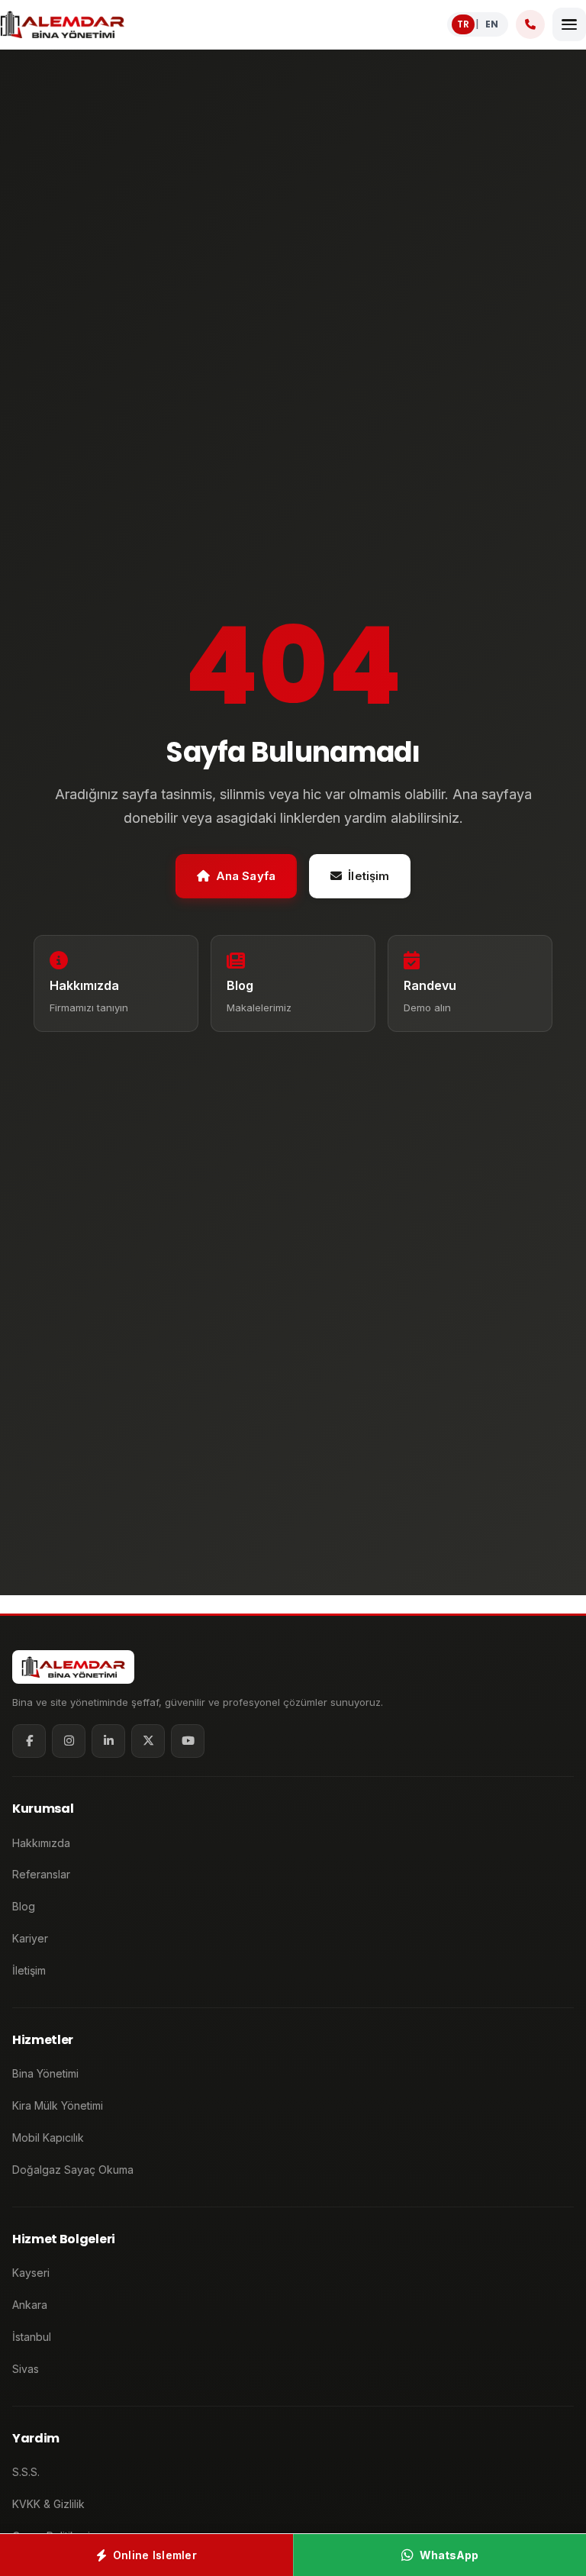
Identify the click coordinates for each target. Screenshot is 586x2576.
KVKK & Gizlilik (48, 2504)
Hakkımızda (41, 1843)
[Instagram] (69, 1741)
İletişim (369, 876)
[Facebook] (29, 1741)
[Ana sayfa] (62, 24)
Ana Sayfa (246, 876)
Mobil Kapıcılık (48, 2138)
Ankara (30, 2305)
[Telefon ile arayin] (530, 24)
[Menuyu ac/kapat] (569, 24)
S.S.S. (26, 2472)
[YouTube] (188, 1741)
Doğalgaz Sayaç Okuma (73, 2170)
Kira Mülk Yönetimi (58, 2105)
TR (463, 24)
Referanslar (41, 1874)
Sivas (26, 2369)
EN (492, 24)
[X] (148, 1741)
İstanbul (32, 2337)
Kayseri (31, 2273)
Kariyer (30, 1938)
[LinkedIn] (108, 1741)
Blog (24, 1906)
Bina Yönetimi (45, 2073)
